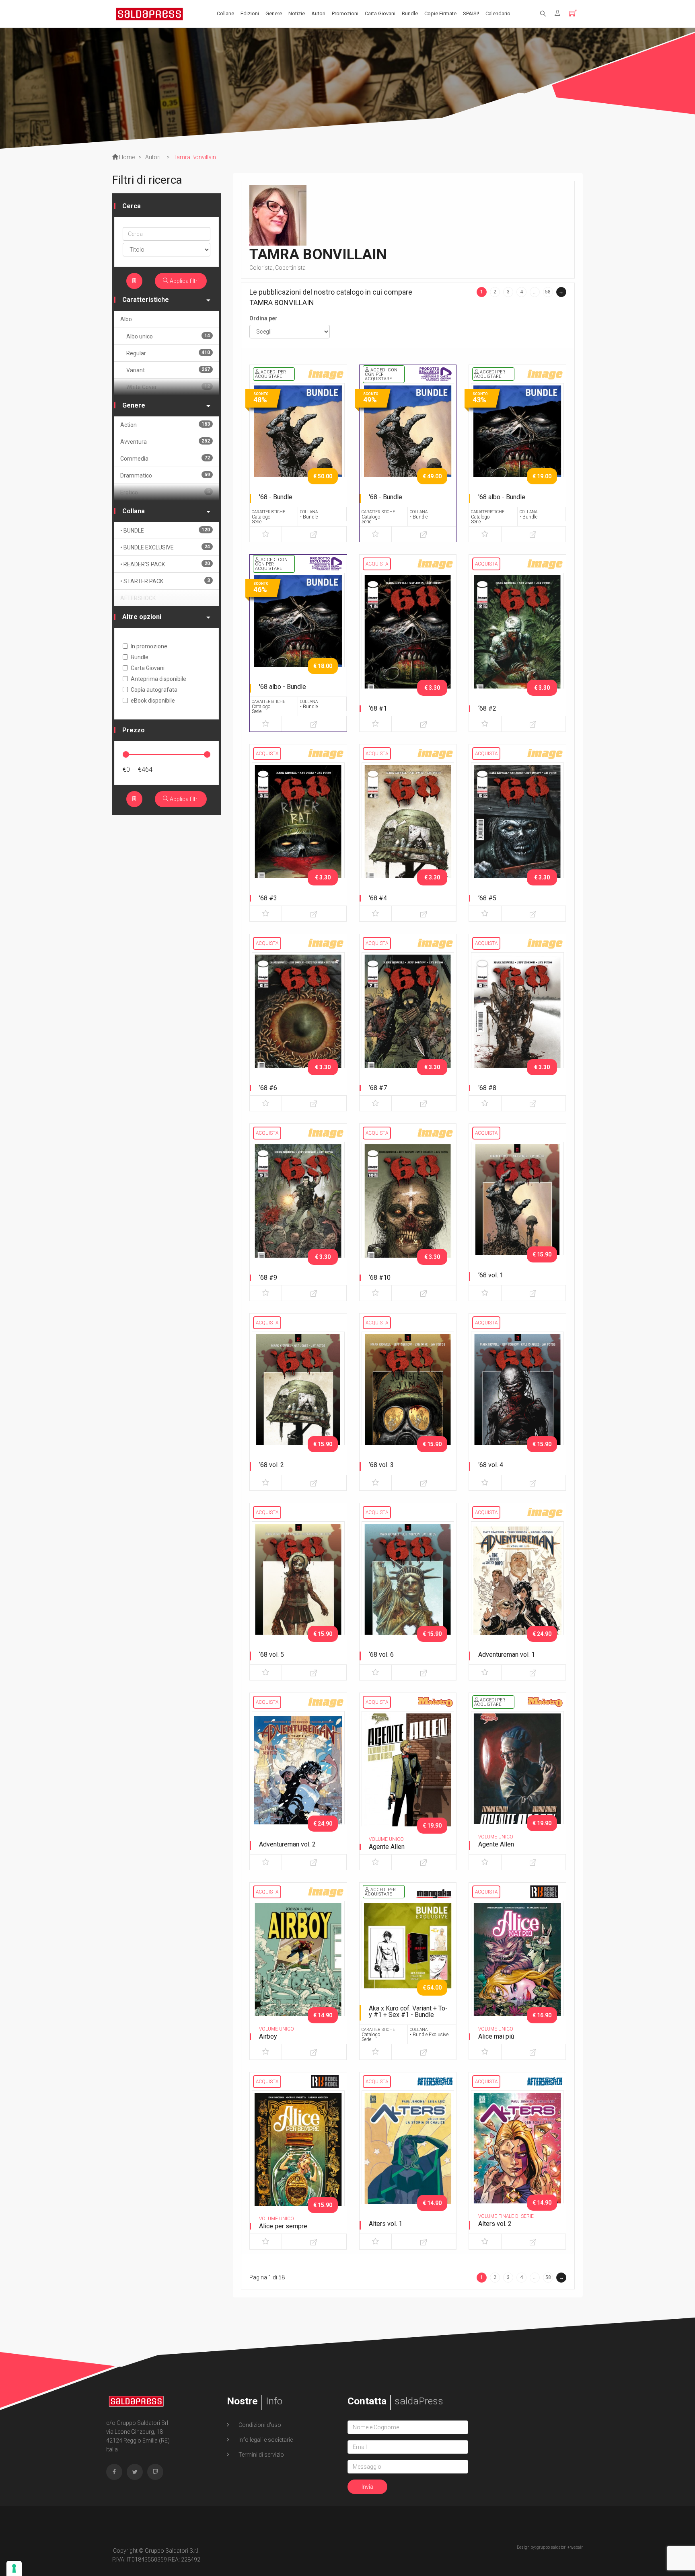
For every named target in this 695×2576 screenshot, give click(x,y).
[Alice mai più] (517, 1969)
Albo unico (168, 336)
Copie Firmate (440, 13)
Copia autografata (154, 690)
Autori (318, 13)
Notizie (297, 13)
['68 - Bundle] (298, 451)
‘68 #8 (487, 1088)
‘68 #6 (268, 1088)
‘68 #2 (487, 708)
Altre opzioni (142, 617)
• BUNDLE (165, 530)
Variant (168, 370)
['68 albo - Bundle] (517, 451)
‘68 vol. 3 (381, 1465)
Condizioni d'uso (259, 2425)
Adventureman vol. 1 (507, 1655)
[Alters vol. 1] (408, 2158)
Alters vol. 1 (386, 2224)
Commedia (165, 458)
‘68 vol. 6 (381, 1655)
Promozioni (345, 13)
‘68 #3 (268, 898)
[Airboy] (298, 1969)
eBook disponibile (153, 701)
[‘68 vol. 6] (408, 1589)
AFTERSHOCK (138, 598)
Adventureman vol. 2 (287, 1844)
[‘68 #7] (408, 1020)
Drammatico (165, 475)
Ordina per (263, 318)
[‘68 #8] (517, 1020)
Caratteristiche (146, 300)
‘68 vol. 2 (271, 1465)
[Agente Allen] (408, 1779)
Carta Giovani (380, 13)
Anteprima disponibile (158, 679)
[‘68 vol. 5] (298, 1589)
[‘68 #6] (298, 1020)
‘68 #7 (378, 1088)
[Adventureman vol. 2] (298, 1779)
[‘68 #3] (298, 830)
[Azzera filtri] (134, 281)
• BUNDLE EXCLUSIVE (165, 547)
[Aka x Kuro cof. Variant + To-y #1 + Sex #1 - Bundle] (408, 1969)
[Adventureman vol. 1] (517, 1589)
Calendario (498, 13)
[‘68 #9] (298, 1210)
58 (548, 292)
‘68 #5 (487, 898)
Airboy (268, 2036)
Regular (168, 353)
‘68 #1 (378, 708)
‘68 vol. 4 (491, 1465)
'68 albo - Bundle (502, 497)
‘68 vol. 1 (491, 1275)
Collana (134, 511)
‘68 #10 (380, 1278)
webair (577, 2547)
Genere (274, 13)
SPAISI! (471, 13)
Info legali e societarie (265, 2440)
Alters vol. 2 (495, 2224)
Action (165, 425)
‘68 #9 (268, 1278)
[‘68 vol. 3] (408, 1400)
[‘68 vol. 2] (298, 1400)
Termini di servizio (261, 2455)
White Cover (168, 387)
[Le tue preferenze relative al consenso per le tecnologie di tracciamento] (14, 2568)
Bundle (410, 13)
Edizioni (250, 13)
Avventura (165, 442)
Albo (126, 319)
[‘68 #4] (408, 830)
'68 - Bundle (276, 497)
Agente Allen (387, 1847)
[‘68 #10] (408, 1210)
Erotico (165, 492)
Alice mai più (496, 2036)
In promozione (149, 646)
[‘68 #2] (517, 641)
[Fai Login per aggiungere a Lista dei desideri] (266, 534)
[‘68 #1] (408, 641)
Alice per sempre (283, 2226)
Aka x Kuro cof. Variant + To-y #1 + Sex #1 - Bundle (408, 2011)
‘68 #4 (378, 898)
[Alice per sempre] (298, 2158)
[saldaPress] (150, 13)
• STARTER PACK (165, 581)
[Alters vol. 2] (517, 2158)
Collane (225, 13)
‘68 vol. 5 (271, 1655)
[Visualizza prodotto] (314, 534)
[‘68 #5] (517, 830)
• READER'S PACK (165, 564)
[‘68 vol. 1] (517, 1210)
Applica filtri (184, 281)
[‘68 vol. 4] (517, 1400)
